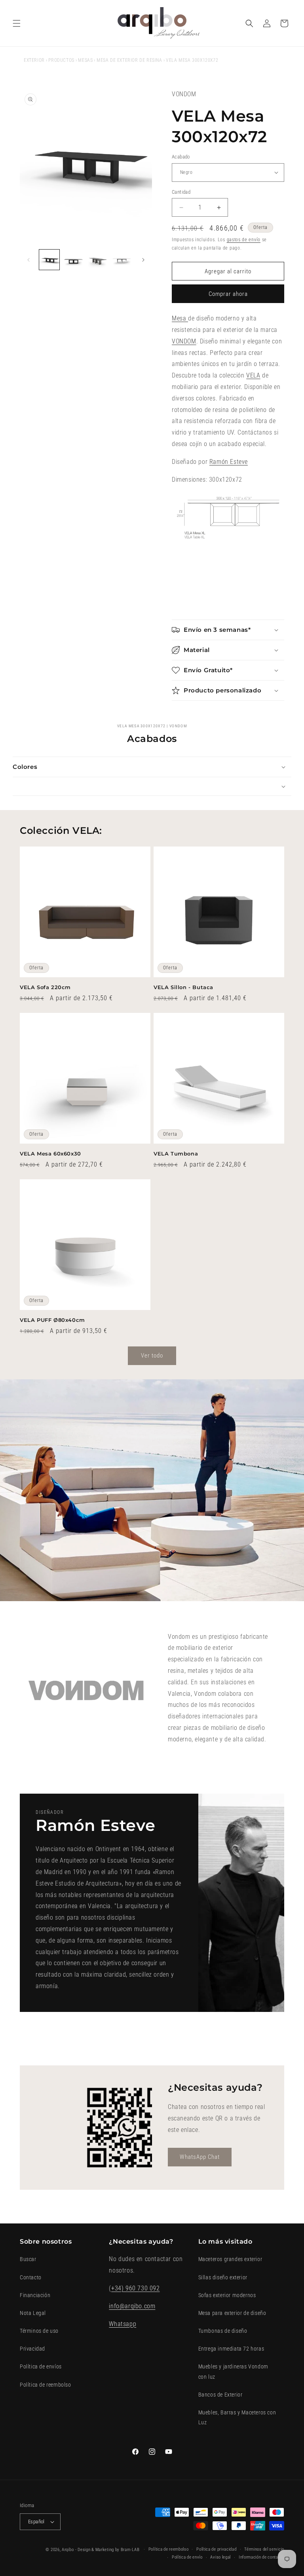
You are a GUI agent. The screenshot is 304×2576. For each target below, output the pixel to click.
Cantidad (181, 192)
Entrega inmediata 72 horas (231, 2349)
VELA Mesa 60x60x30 (50, 1154)
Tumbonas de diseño (223, 2331)
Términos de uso (39, 2331)
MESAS (85, 60)
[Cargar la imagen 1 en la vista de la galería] (49, 260)
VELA (253, 375)
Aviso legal (220, 2557)
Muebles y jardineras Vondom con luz (233, 2371)
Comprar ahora (228, 294)
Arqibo (68, 2550)
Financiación (35, 2295)
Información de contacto (261, 2557)
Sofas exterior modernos (227, 2295)
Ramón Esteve (229, 462)
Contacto (31, 2277)
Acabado (181, 157)
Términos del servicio (264, 2549)
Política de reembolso (46, 2385)
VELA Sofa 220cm (45, 987)
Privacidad (32, 2349)
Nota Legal (33, 2313)
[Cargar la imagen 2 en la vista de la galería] (73, 260)
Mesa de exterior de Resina (129, 60)
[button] (17, 23)
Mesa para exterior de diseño (232, 2313)
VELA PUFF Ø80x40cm (52, 1320)
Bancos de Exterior (220, 2395)
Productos (61, 60)
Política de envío (187, 2557)
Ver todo (152, 1356)
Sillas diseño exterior (223, 2277)
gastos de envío (244, 240)
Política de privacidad (216, 2549)
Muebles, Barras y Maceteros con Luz (237, 2417)
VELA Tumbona (176, 1154)
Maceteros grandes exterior (230, 2259)
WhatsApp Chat (200, 2157)
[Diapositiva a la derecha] (143, 260)
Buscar (28, 2259)
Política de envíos (41, 2366)
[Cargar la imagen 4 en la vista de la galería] (122, 260)
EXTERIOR (34, 60)
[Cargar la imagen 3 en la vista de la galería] (98, 260)
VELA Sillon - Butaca (183, 987)
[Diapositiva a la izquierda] (28, 260)
